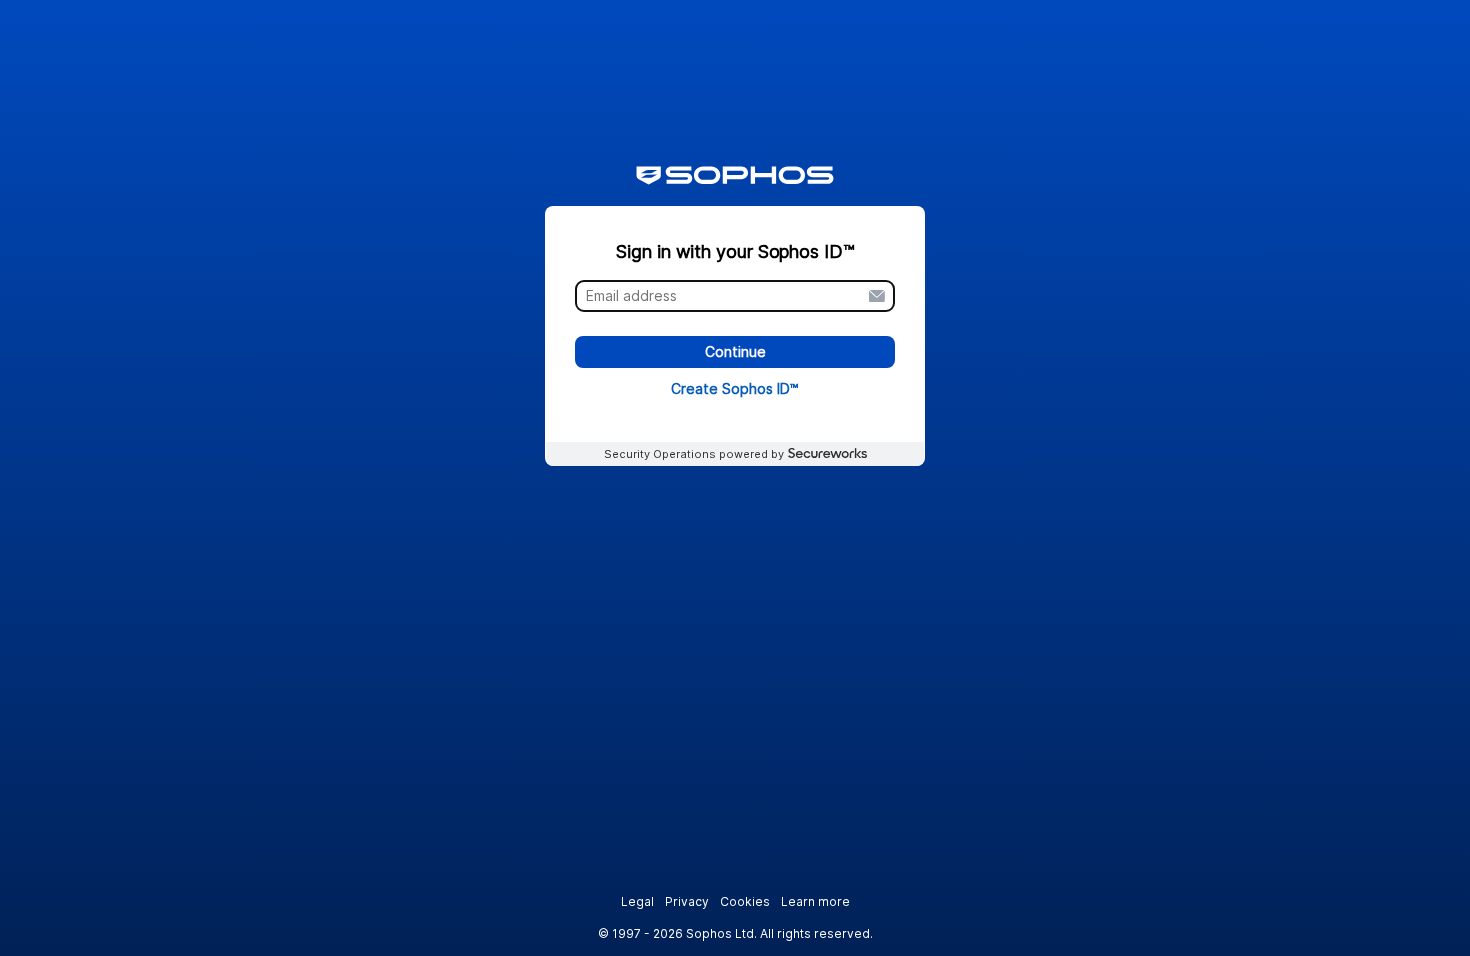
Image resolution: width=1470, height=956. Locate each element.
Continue (735, 352)
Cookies (745, 901)
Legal (637, 901)
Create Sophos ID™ (735, 388)
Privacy (687, 901)
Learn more (815, 901)
